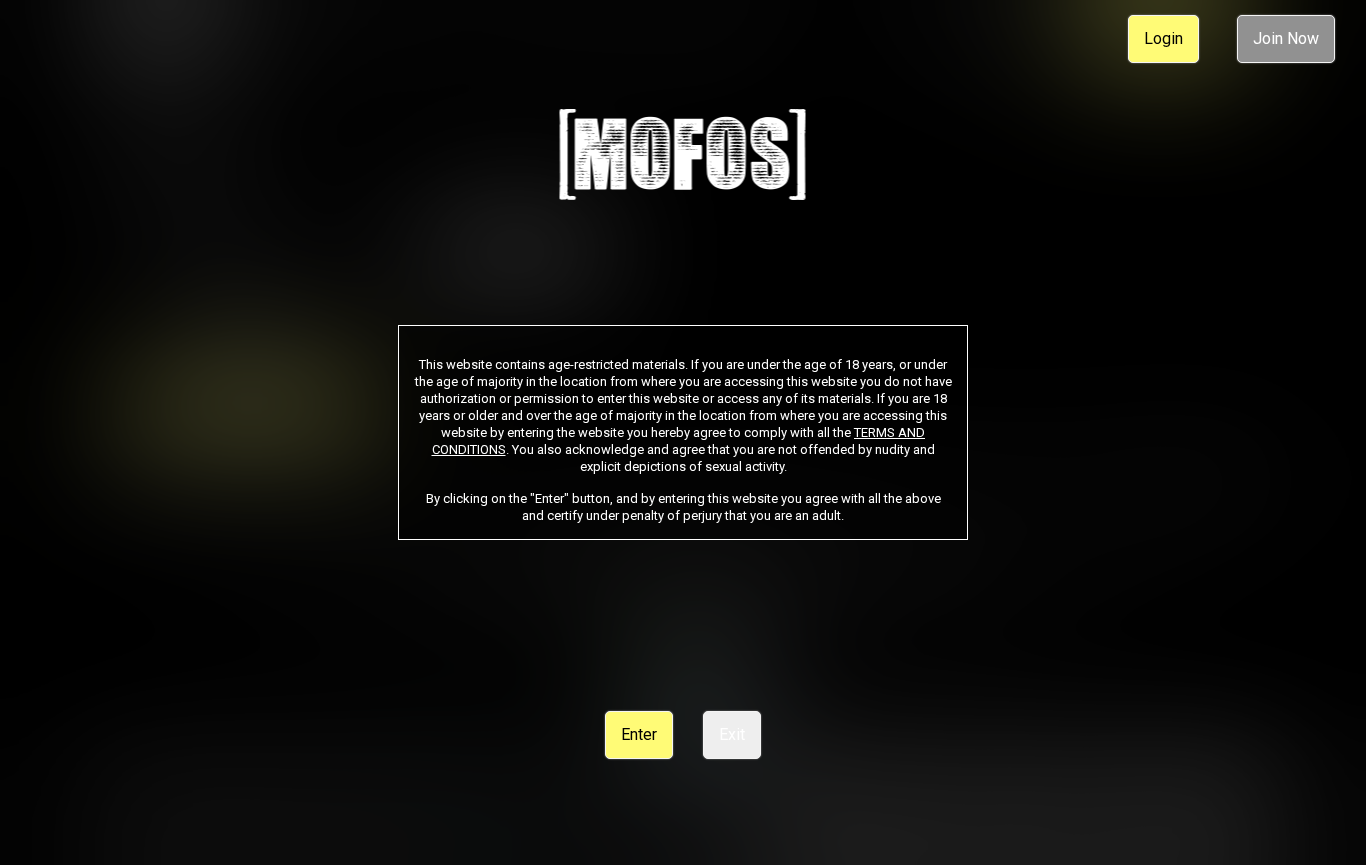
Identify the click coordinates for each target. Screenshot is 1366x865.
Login (1163, 38)
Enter (639, 734)
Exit (732, 734)
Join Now (1286, 38)
